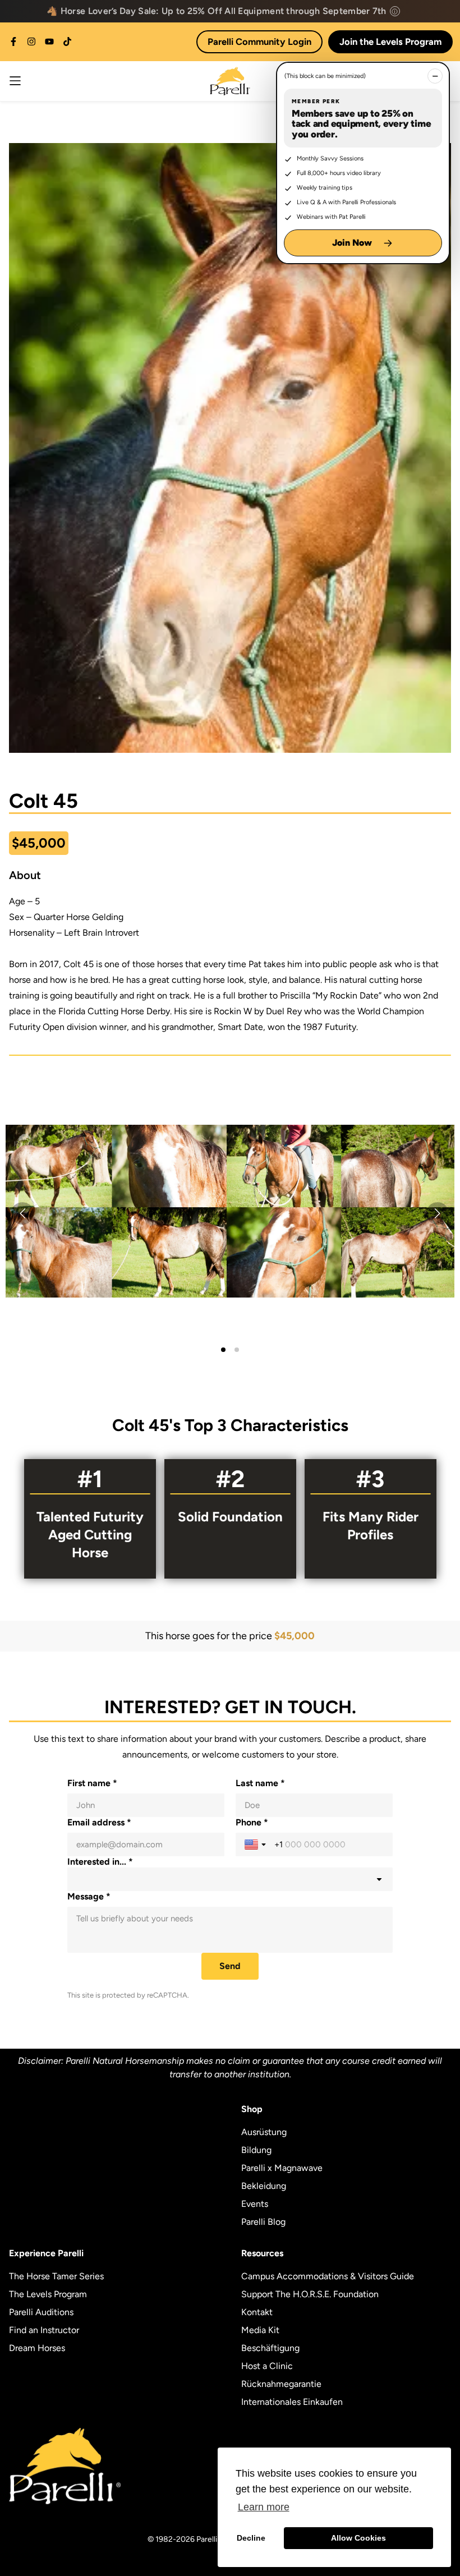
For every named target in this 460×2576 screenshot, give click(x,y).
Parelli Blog (263, 2222)
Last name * (260, 1783)
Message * (89, 1896)
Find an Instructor (44, 2330)
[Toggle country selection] (256, 1844)
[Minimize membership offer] (435, 76)
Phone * (252, 1822)
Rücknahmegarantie (281, 2384)
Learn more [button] (264, 2507)
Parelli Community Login (259, 42)
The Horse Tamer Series (56, 2276)
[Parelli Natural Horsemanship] (230, 81)
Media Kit (260, 2330)
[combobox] (230, 1879)
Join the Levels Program (390, 42)
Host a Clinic (267, 2366)
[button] (230, 1211)
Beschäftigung (270, 2348)
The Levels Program (48, 2294)
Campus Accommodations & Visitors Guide (328, 2276)
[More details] (395, 11)
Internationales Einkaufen (292, 2402)
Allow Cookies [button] (358, 2538)
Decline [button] (251, 2538)
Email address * (99, 1822)
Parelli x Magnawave (282, 2168)
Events (255, 2204)
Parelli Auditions (41, 2312)
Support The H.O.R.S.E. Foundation (310, 2294)
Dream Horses (37, 2348)
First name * (92, 1783)
